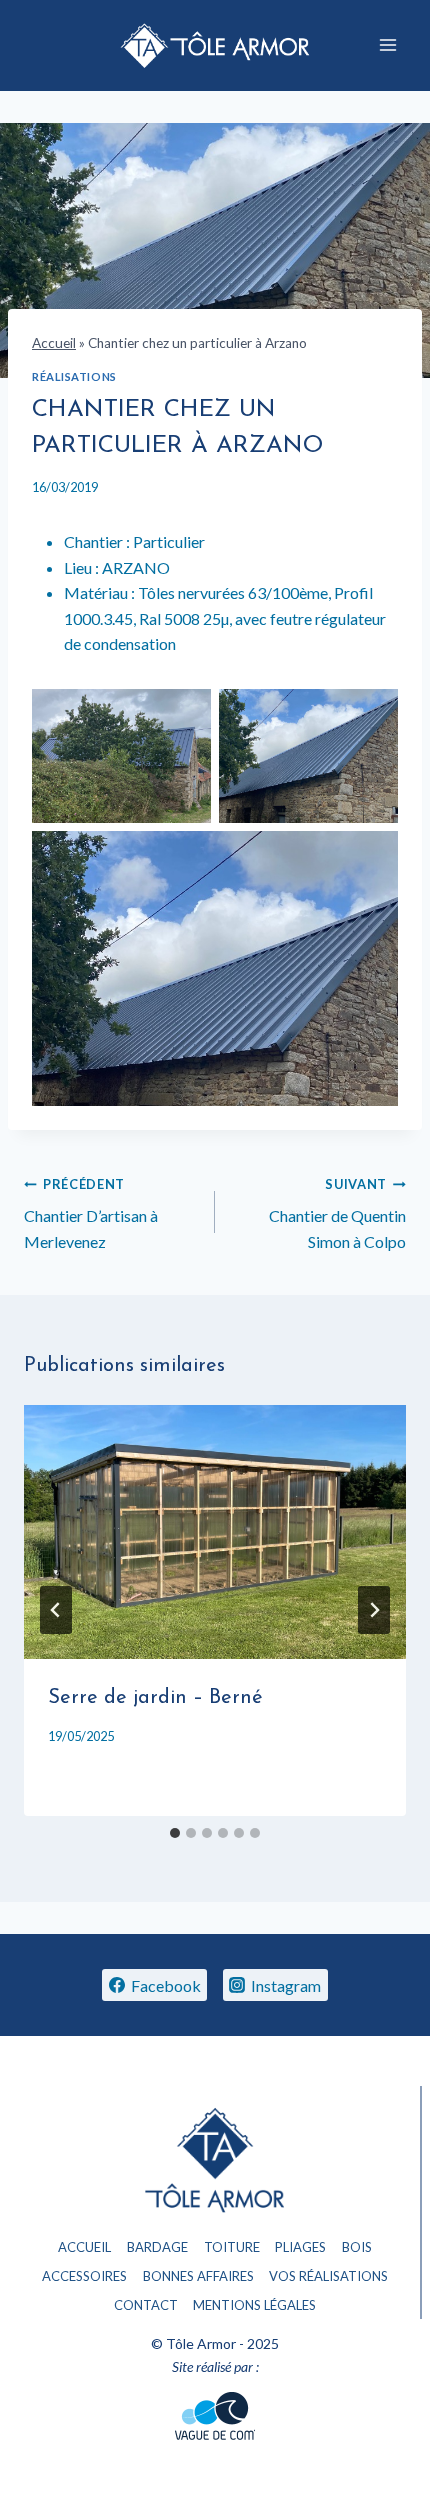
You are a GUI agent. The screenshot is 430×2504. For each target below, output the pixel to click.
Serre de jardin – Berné (155, 1698)
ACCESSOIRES (84, 2276)
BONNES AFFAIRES (198, 2276)
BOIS (357, 2247)
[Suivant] (374, 1610)
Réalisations (74, 376)
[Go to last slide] (56, 1610)
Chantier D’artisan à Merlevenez (91, 1213)
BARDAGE (157, 2247)
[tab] (175, 1833)
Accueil (54, 343)
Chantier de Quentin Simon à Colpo (337, 1213)
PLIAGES (300, 2247)
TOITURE (232, 2247)
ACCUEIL (84, 2247)
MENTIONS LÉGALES (254, 2305)
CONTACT (146, 2305)
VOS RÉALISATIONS (328, 2276)
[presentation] (215, 1532)
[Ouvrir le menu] (387, 45)
